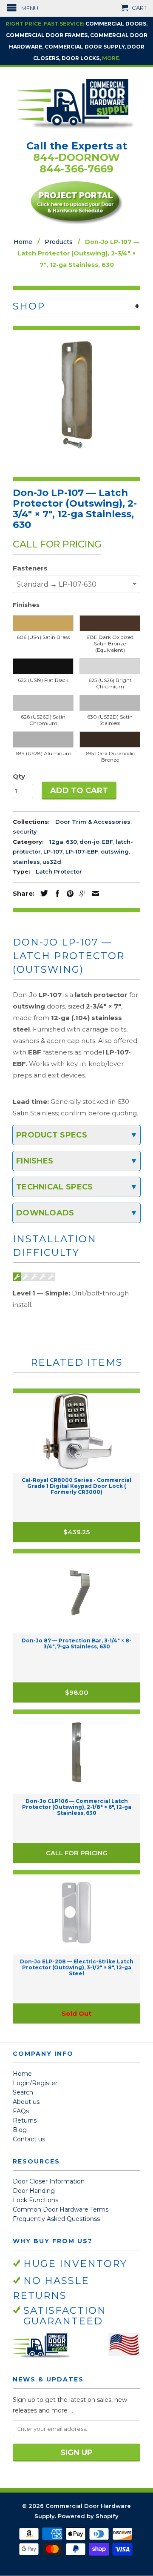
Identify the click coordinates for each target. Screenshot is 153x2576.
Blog (20, 2130)
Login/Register (35, 2083)
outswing (115, 851)
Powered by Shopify (88, 2516)
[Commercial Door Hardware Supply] (76, 103)
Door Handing (34, 2191)
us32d (52, 862)
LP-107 (53, 851)
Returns (25, 2120)
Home (22, 2074)
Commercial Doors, (116, 24)
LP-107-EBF (82, 851)
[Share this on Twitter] (42, 893)
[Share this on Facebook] (55, 894)
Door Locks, (81, 58)
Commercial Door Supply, (85, 47)
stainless (26, 862)
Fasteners (30, 568)
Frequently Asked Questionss (56, 2219)
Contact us (29, 2139)
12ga (56, 842)
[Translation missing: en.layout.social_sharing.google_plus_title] (81, 894)
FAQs (21, 2111)
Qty (19, 776)
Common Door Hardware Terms (61, 2209)
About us (26, 2102)
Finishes (35, 1161)
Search (23, 2092)
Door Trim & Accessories (93, 822)
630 (71, 842)
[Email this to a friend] (93, 894)
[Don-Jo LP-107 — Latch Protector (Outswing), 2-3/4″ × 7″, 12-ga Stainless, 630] (76, 394)
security (25, 831)
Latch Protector (59, 871)
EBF (108, 842)
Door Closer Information (49, 2181)
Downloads (45, 1213)
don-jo (89, 842)
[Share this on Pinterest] (68, 894)
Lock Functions (35, 2200)
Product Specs (52, 1135)
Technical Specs (55, 1187)
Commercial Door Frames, (47, 35)
